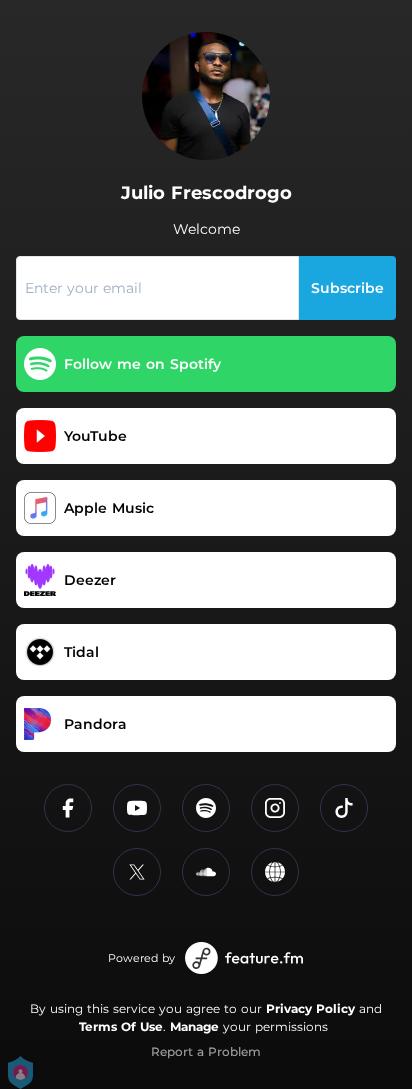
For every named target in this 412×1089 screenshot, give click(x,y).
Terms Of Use (121, 1026)
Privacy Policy (310, 1008)
